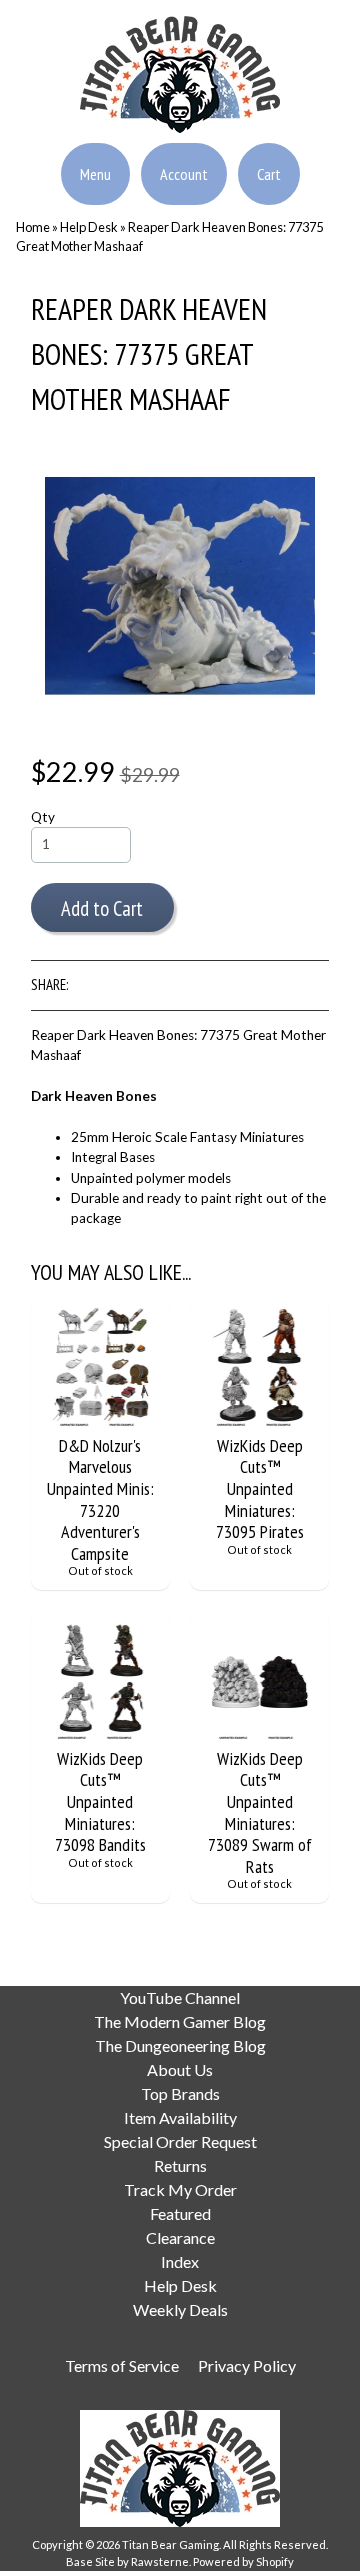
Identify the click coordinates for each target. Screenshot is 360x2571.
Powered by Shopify (243, 2561)
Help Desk (89, 227)
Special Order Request (180, 2141)
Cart (269, 174)
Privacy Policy (247, 2365)
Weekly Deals (180, 2309)
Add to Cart (102, 908)
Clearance (180, 2237)
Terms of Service (122, 2365)
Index (180, 2261)
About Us (180, 2069)
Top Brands (180, 2093)
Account (184, 174)
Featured (180, 2213)
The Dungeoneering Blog (180, 2045)
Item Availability (180, 2117)
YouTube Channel (180, 1997)
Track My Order (180, 2189)
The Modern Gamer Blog (180, 2021)
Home (33, 227)
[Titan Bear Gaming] (180, 121)
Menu (95, 174)
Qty (43, 817)
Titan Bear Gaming (170, 2544)
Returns (180, 2165)
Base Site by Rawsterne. (128, 2561)
